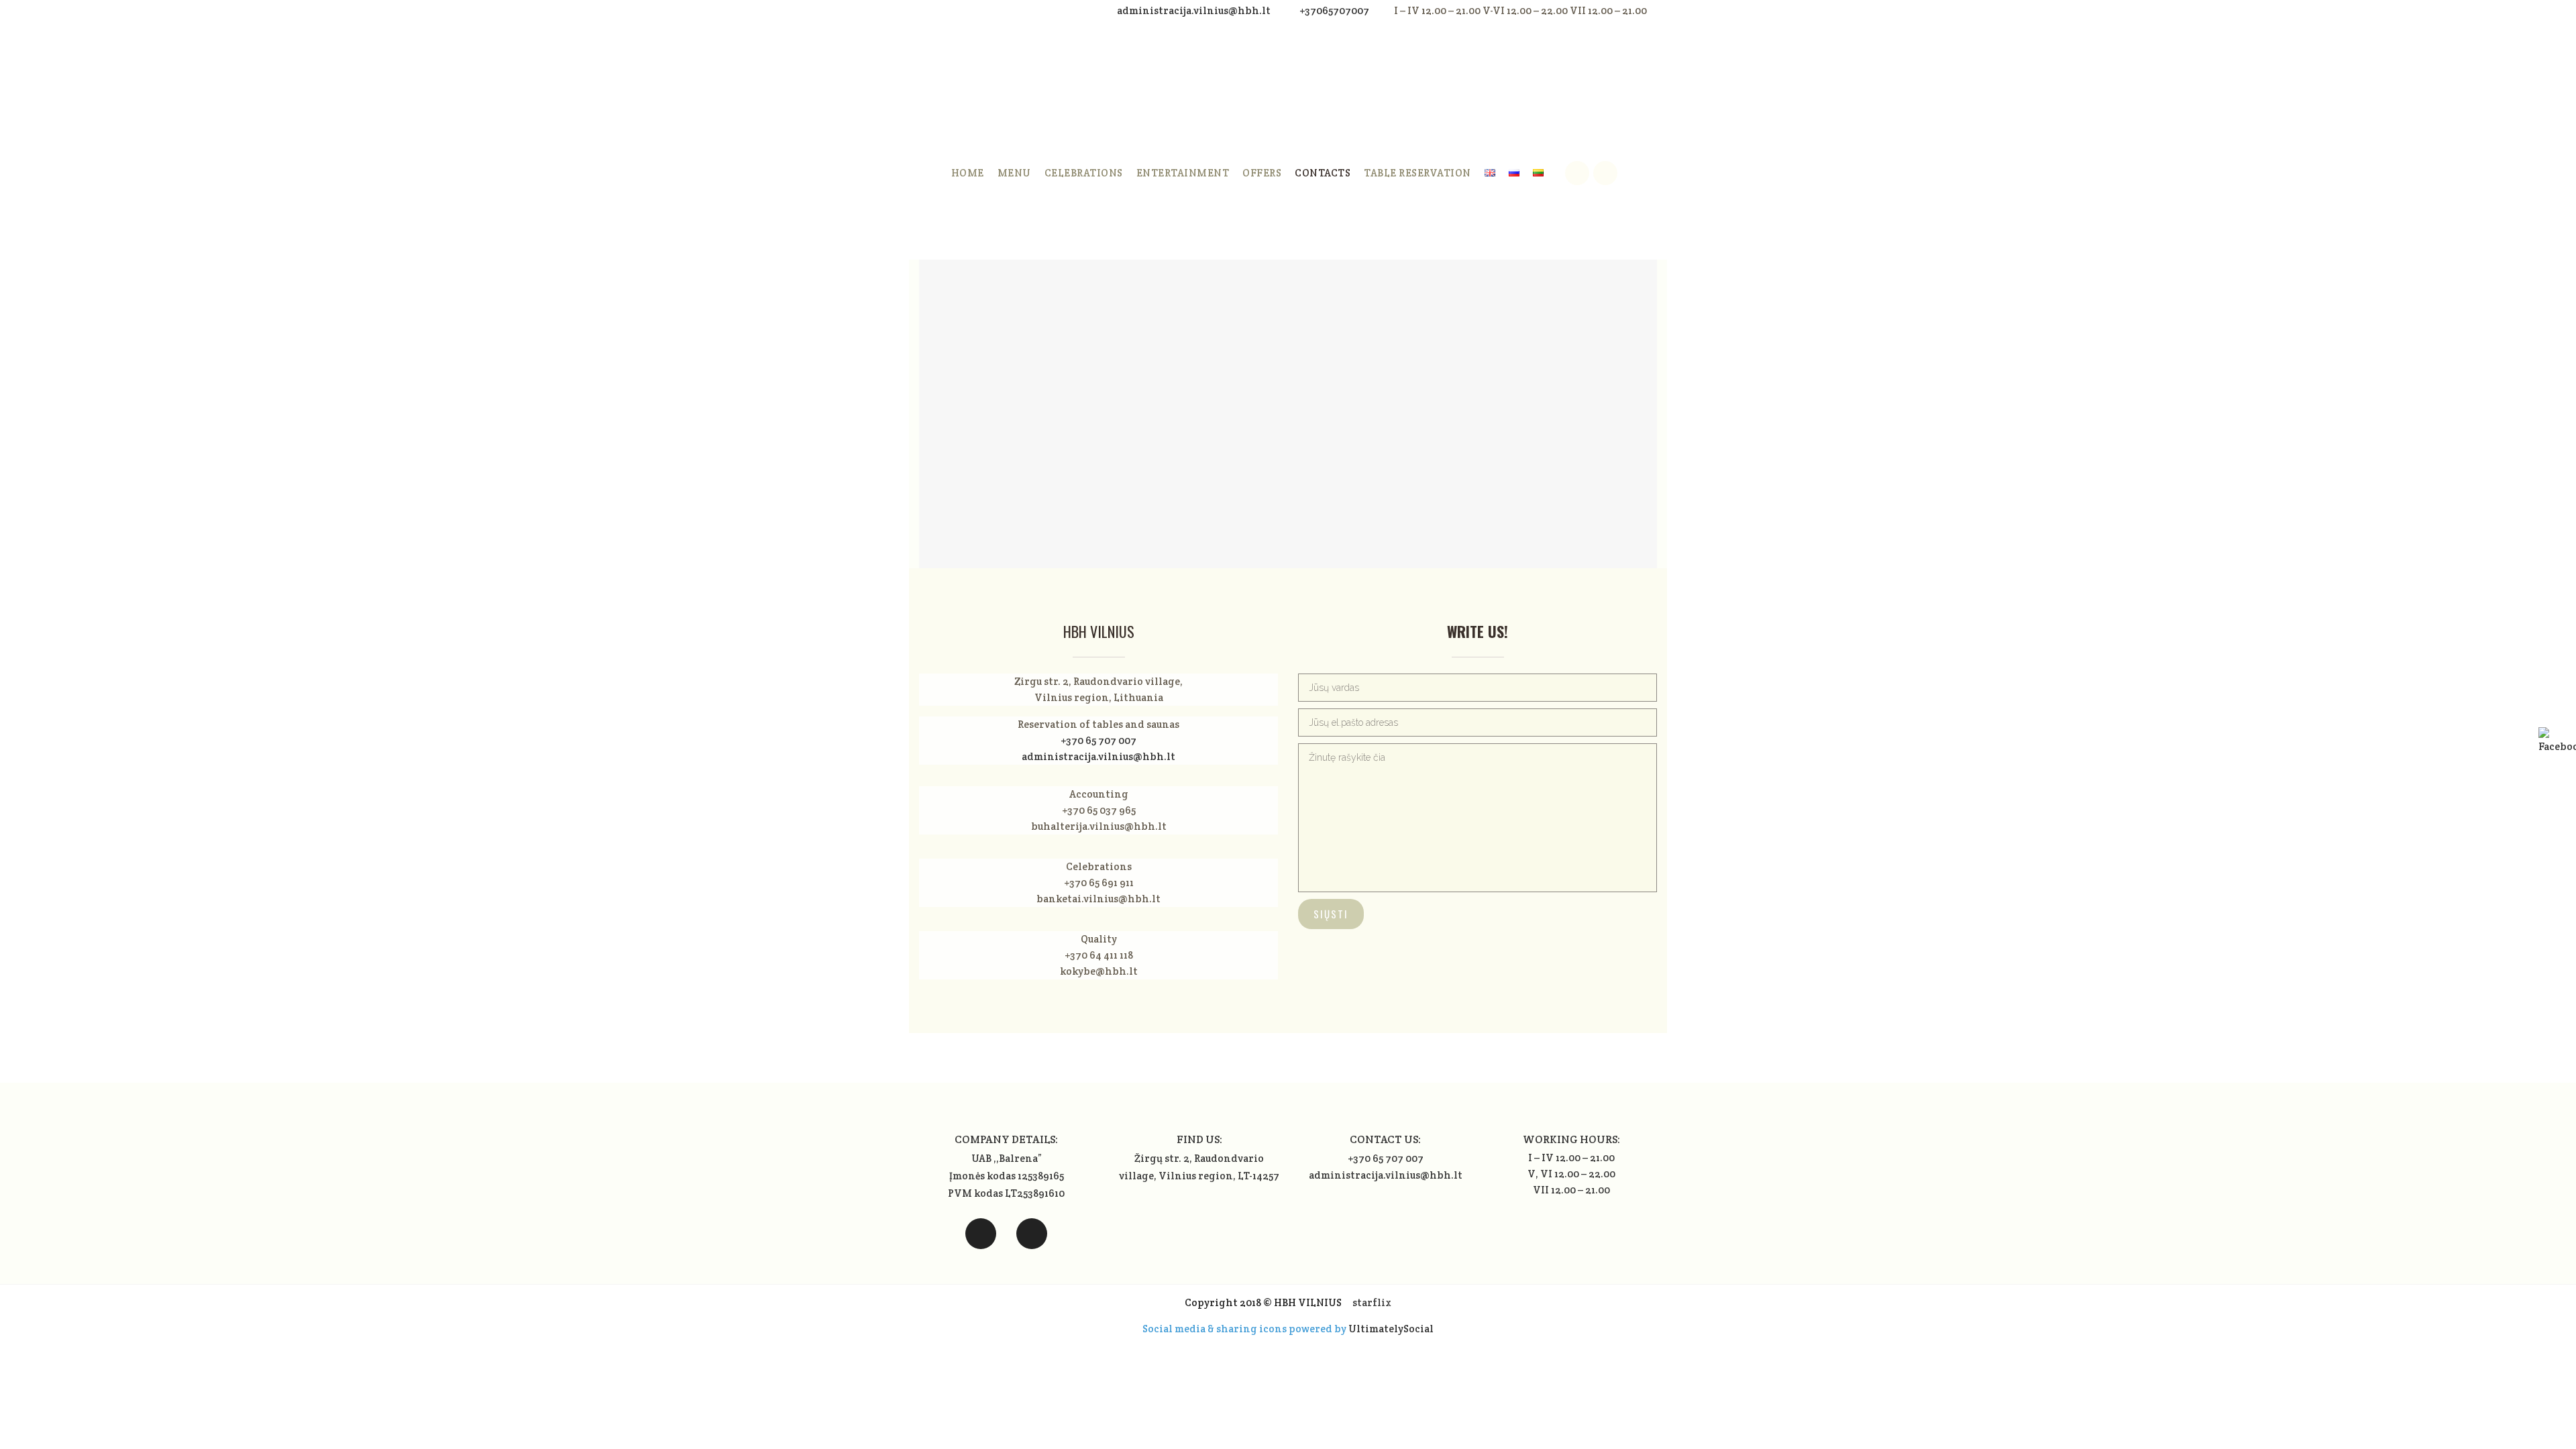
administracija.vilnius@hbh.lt (1195, 10)
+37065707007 (1334, 10)
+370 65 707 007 (1098, 740)
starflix (1372, 1302)
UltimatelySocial (1391, 1329)
